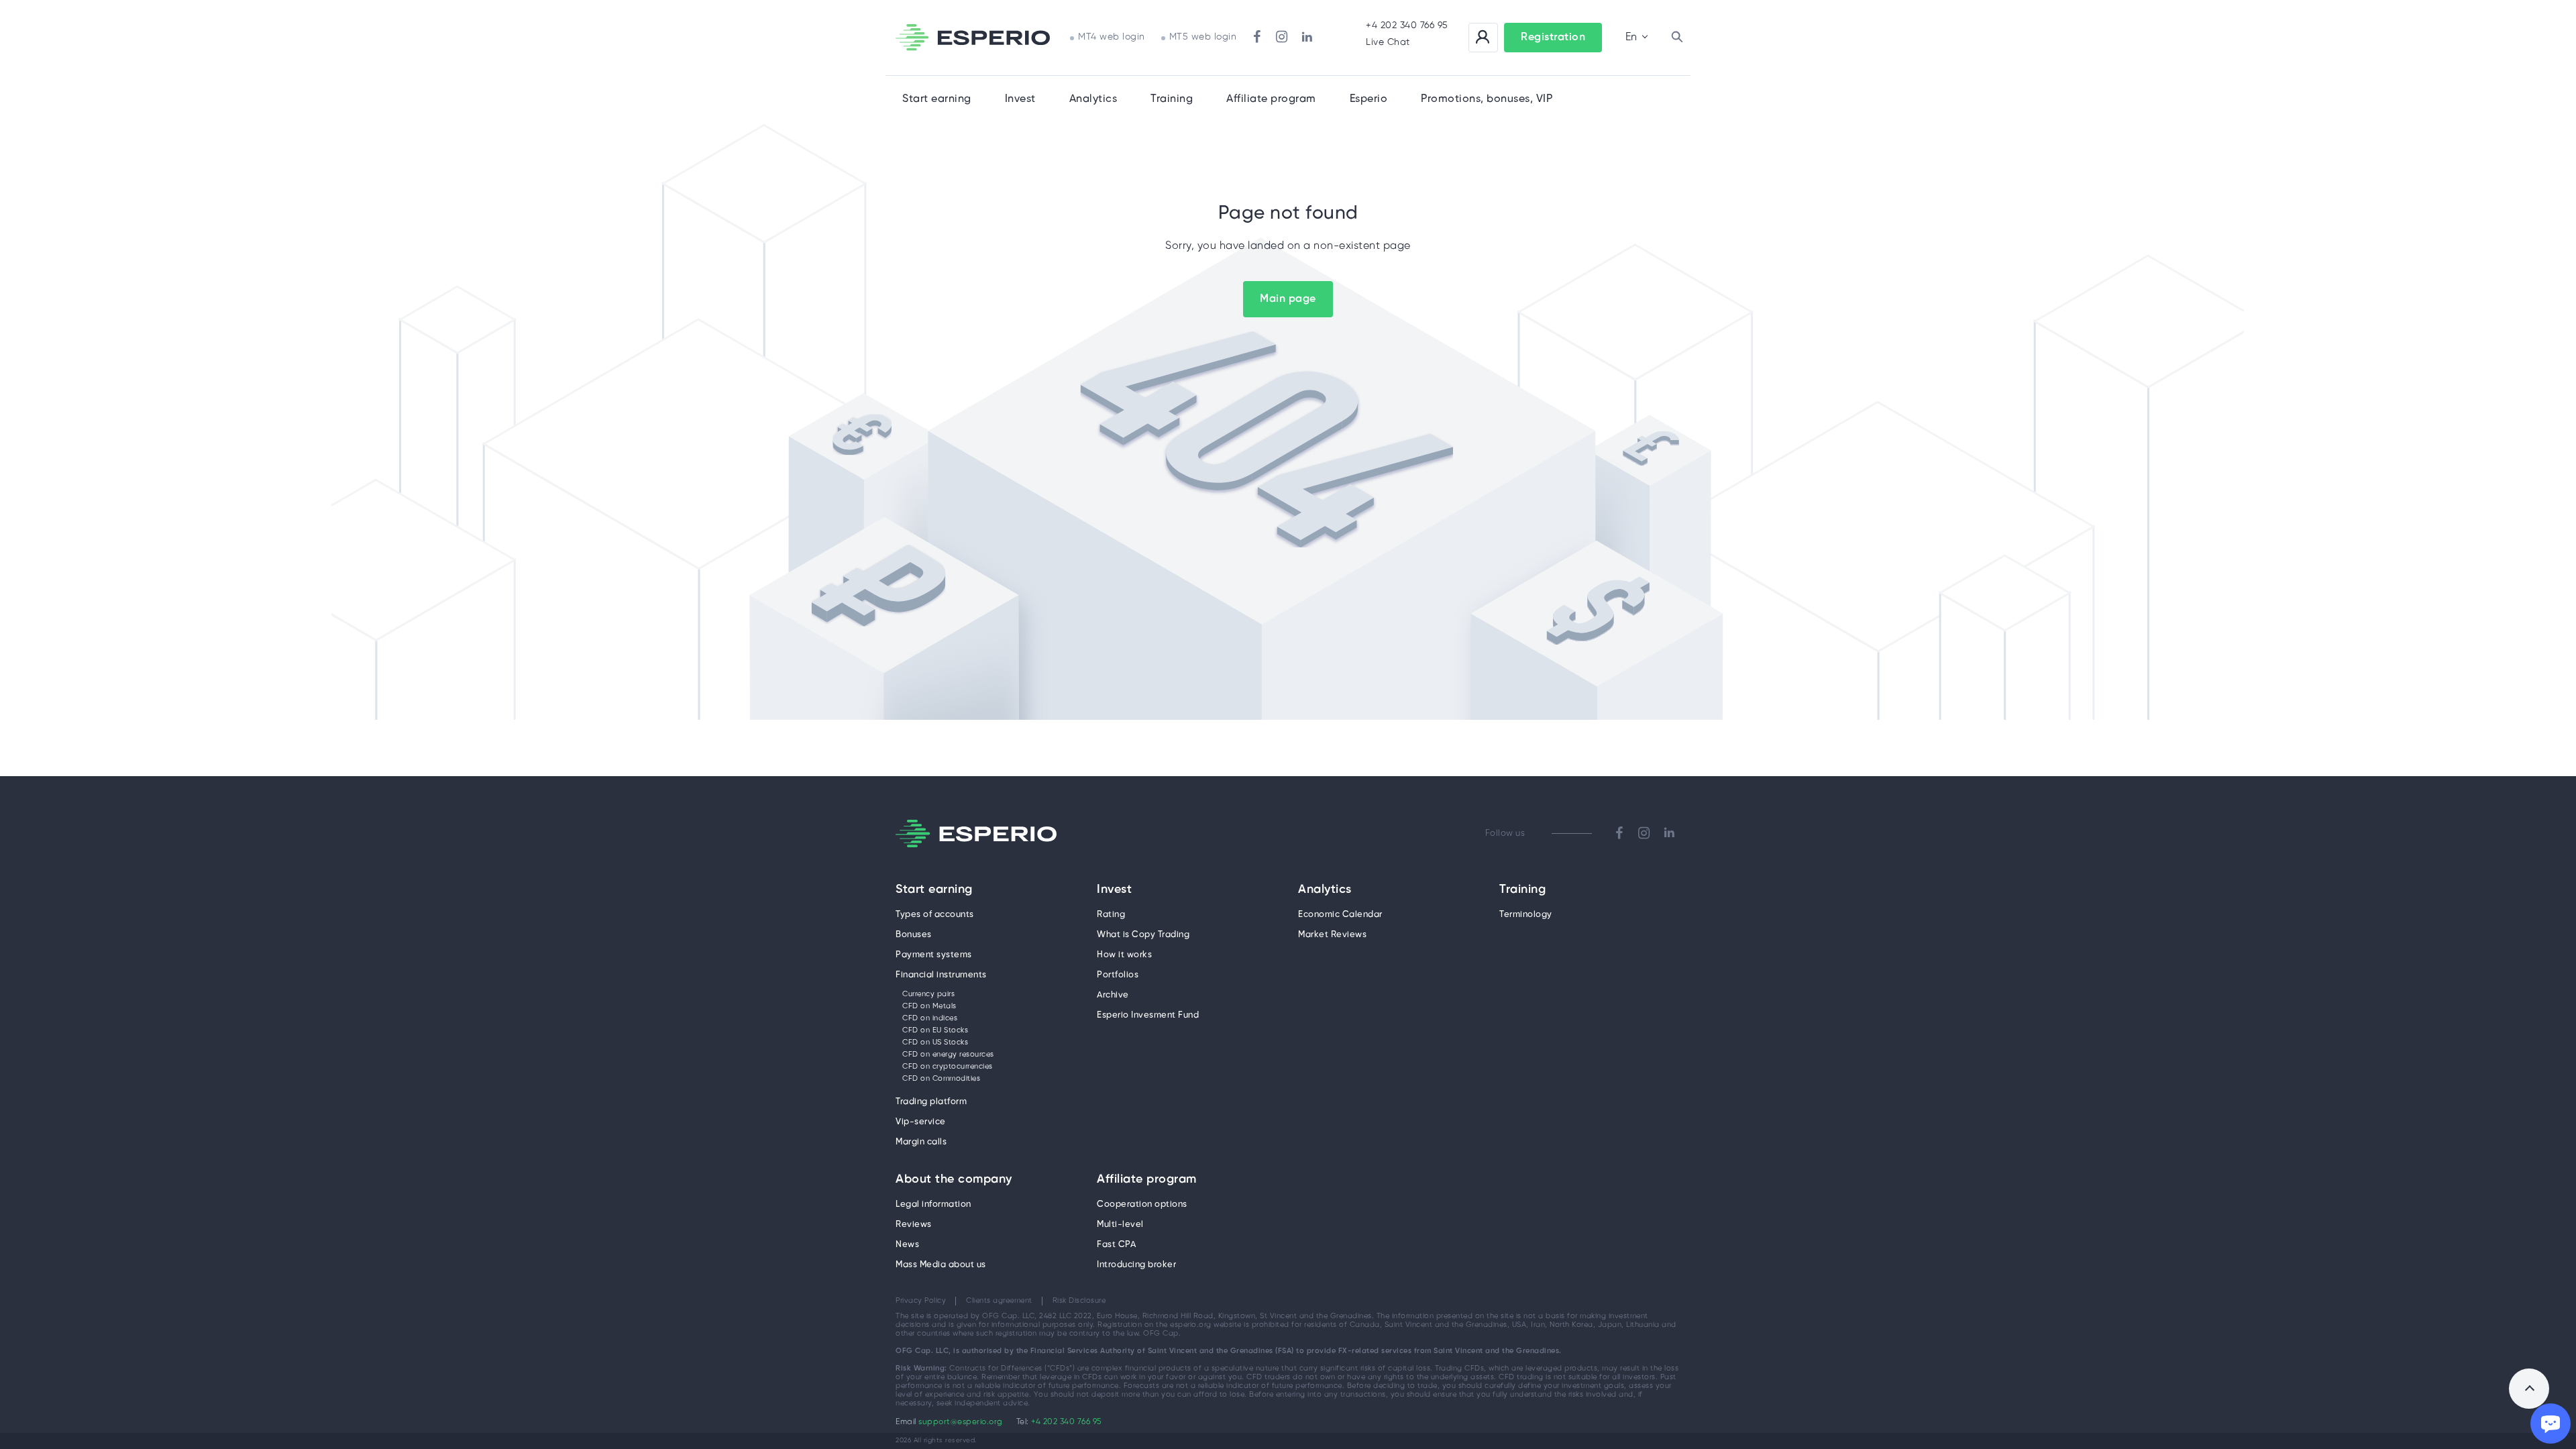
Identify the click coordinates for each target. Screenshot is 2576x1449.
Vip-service (921, 1122)
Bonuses (914, 935)
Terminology (1526, 915)
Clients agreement (999, 1301)
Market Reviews (1332, 935)
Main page (1288, 299)
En (1631, 37)
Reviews (914, 1225)
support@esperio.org (961, 1422)
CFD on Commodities (941, 1079)
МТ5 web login (1203, 37)
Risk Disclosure (1079, 1301)
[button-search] (1677, 38)
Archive (1113, 995)
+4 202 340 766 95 (1407, 26)
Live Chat (1388, 43)
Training (1172, 99)
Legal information (933, 1204)
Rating (1111, 915)
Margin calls (921, 1142)
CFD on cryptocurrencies (948, 1067)
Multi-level (1120, 1225)
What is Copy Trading (1143, 935)
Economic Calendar (1340, 915)
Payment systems (934, 955)
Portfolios (1118, 975)
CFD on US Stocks (935, 1042)
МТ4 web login (1112, 37)
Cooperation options (1142, 1204)
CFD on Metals (929, 1006)
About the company (954, 1180)
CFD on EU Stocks (935, 1030)
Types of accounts (935, 915)
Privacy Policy (921, 1301)
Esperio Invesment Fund (1148, 1015)
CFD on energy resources (948, 1055)
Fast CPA (1116, 1245)
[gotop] (2529, 1389)
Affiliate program (1147, 1180)
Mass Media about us (941, 1265)
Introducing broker (1136, 1265)
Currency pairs (928, 994)
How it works (1124, 955)
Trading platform (931, 1102)
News (907, 1245)
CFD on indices (930, 1018)
